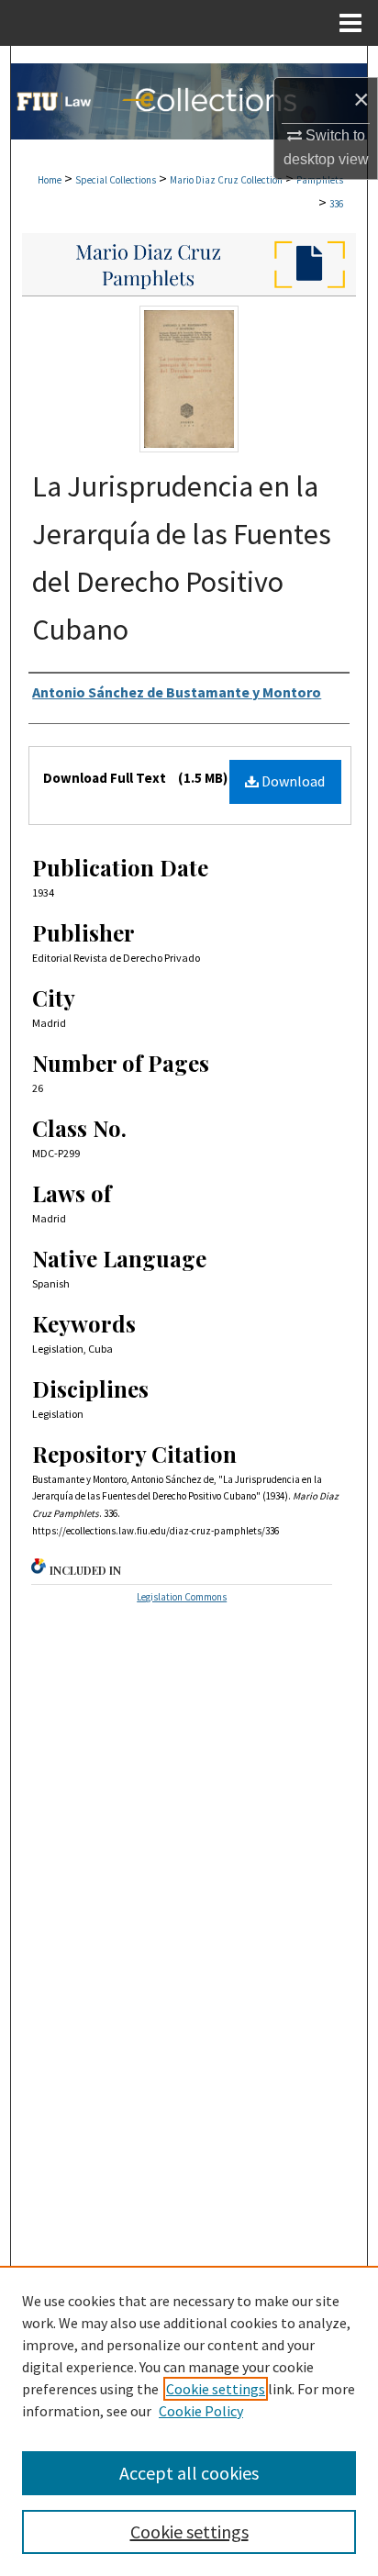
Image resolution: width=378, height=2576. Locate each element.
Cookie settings (216, 2389)
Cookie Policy (201, 2411)
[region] (189, 2421)
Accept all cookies (189, 2473)
